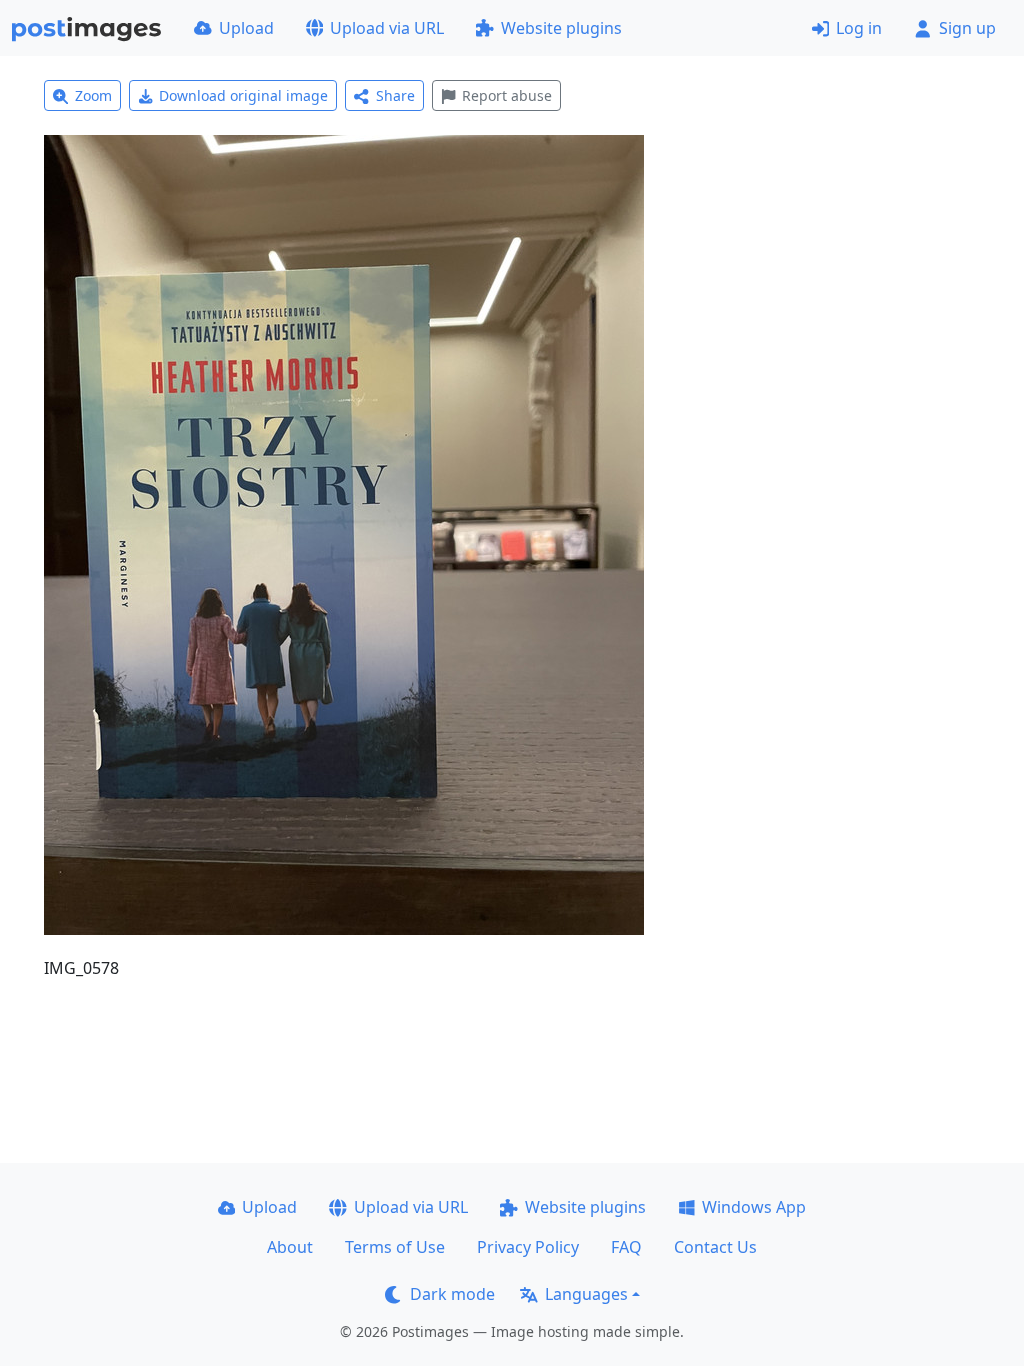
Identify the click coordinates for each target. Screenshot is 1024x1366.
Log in (859, 28)
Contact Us (715, 1247)
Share (395, 95)
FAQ (626, 1247)
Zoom (93, 95)
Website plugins (561, 28)
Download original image (243, 95)
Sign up (967, 28)
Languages (586, 1294)
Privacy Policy (528, 1247)
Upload (246, 28)
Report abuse (507, 95)
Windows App (754, 1207)
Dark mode (452, 1294)
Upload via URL (387, 28)
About (290, 1247)
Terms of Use (395, 1247)
